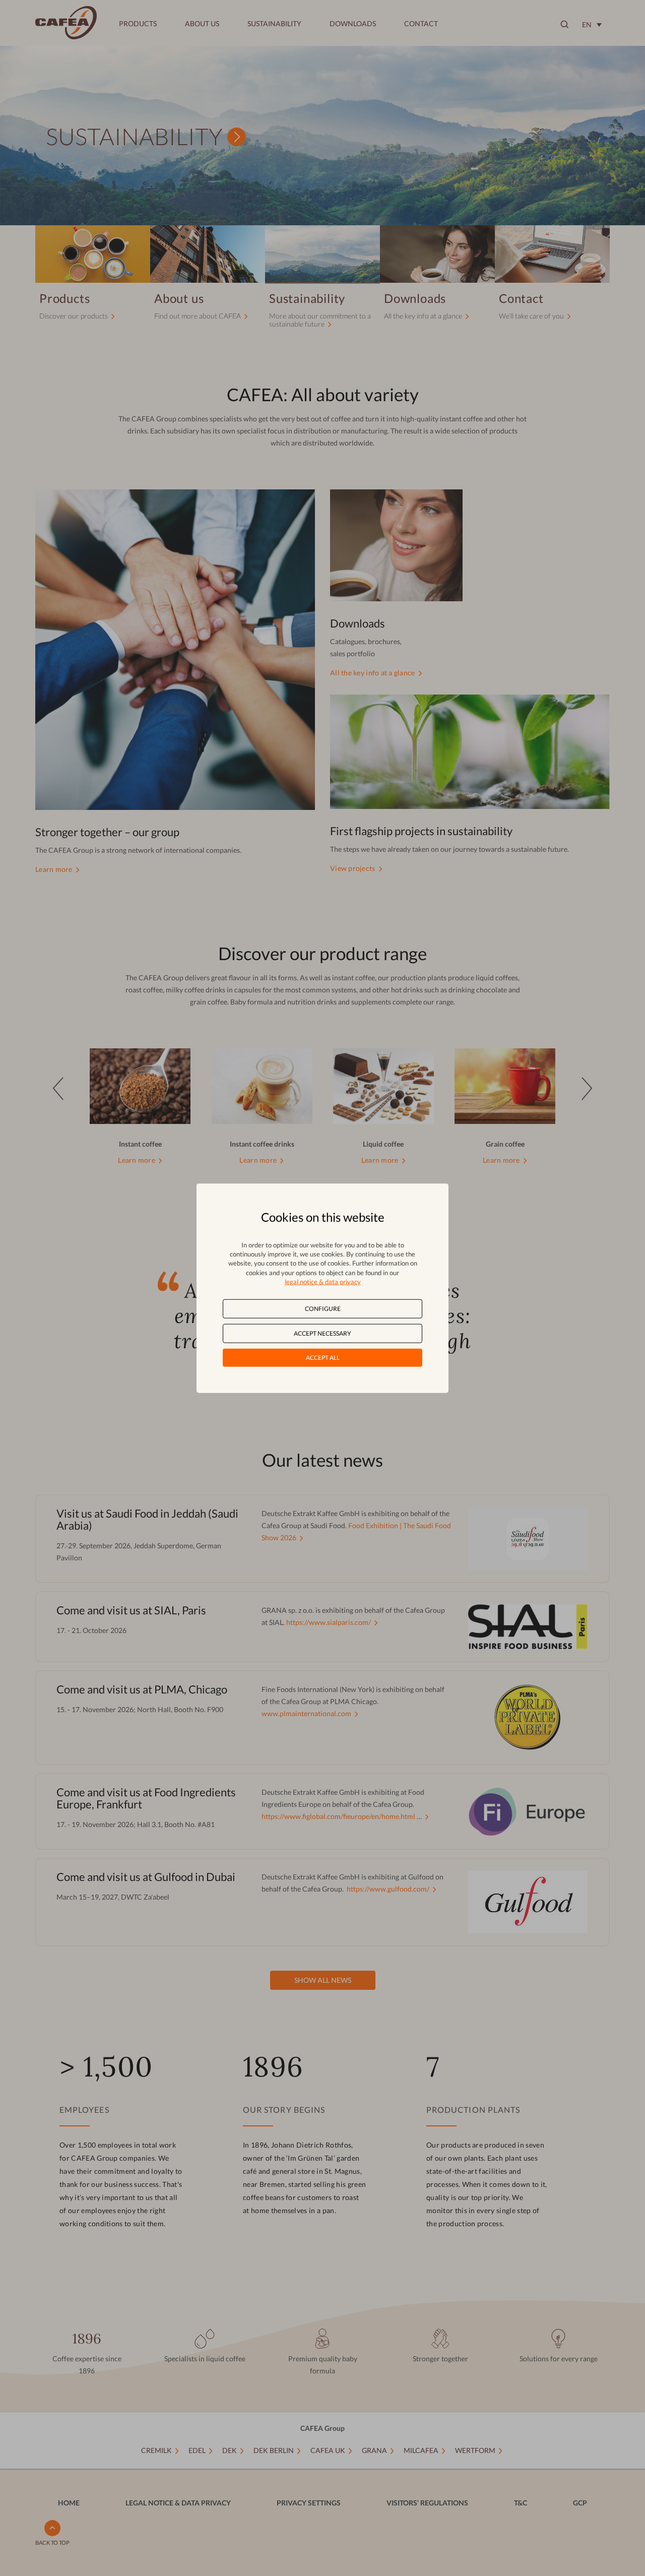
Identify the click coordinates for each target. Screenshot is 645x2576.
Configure (323, 1309)
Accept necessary (322, 1333)
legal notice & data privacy (323, 1281)
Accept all (323, 1358)
